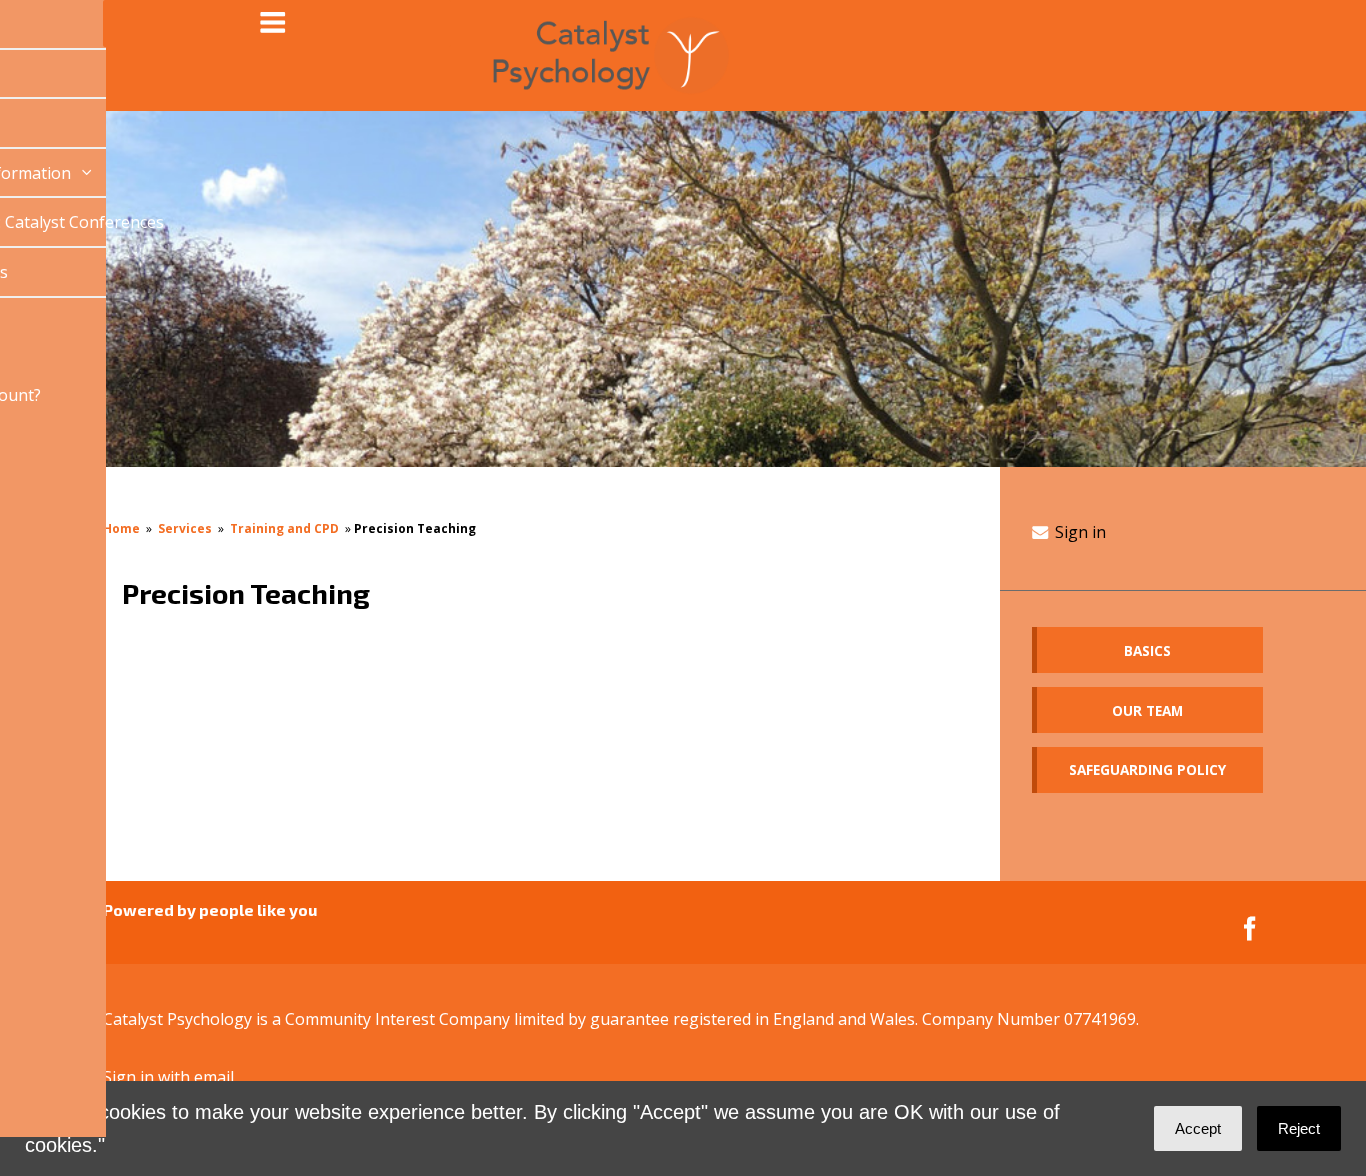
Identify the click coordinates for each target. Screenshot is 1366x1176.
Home (121, 528)
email (214, 1077)
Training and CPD (284, 528)
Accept (1198, 1128)
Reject (1299, 1128)
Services (185, 528)
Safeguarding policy (1147, 769)
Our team (1147, 710)
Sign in (1078, 532)
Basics (1147, 650)
